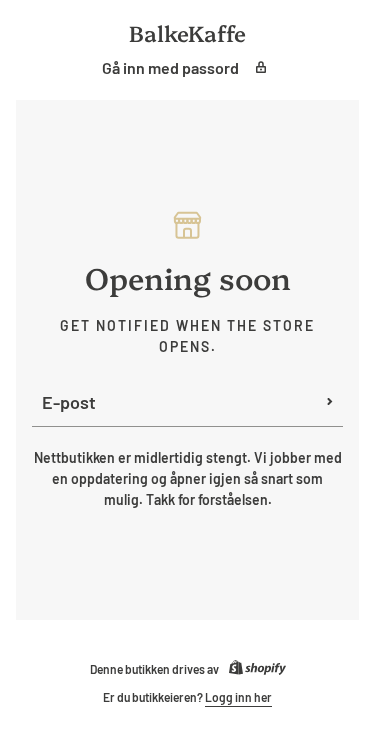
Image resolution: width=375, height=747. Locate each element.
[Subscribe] (330, 402)
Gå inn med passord (170, 67)
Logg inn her (238, 697)
